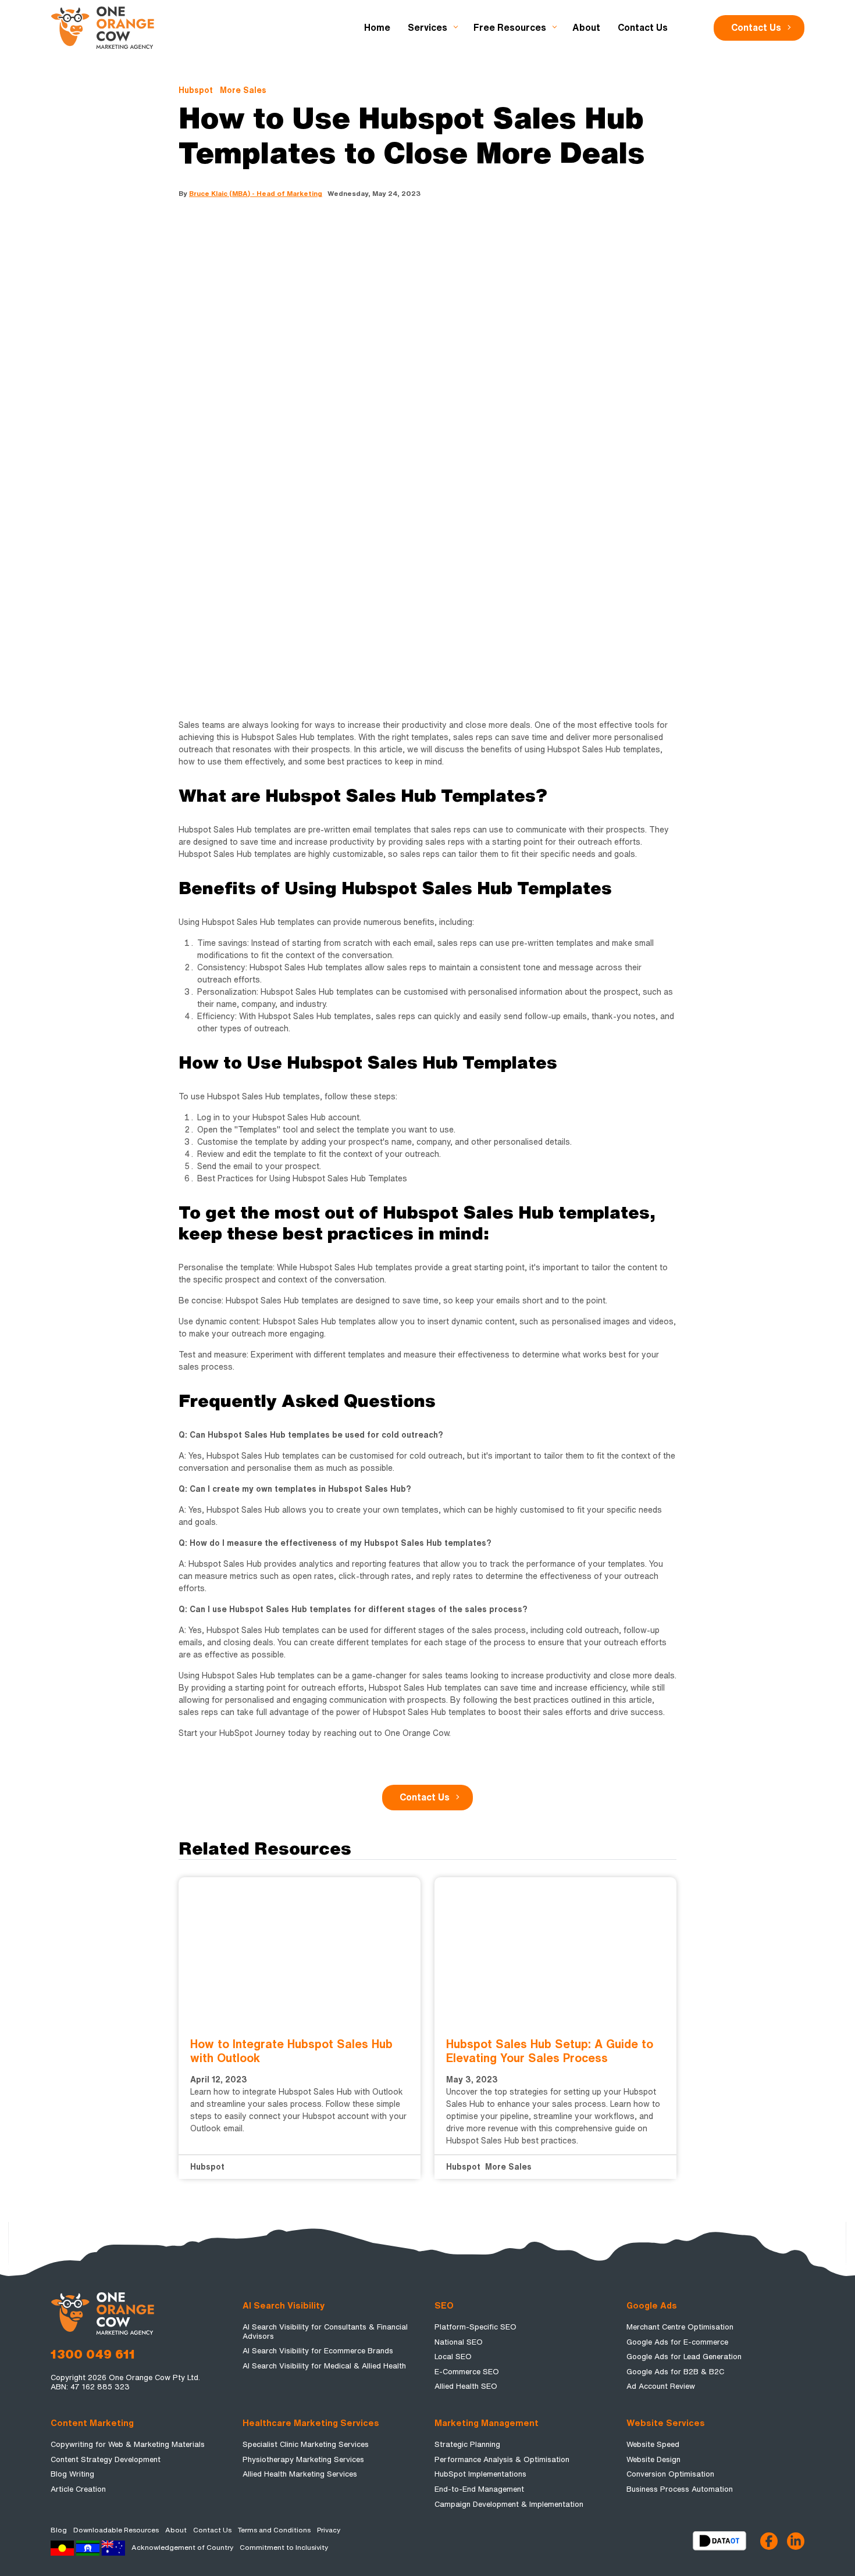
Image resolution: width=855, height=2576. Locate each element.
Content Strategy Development (106, 2459)
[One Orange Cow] (103, 27)
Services (427, 28)
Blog (59, 2530)
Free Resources (510, 28)
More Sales (243, 90)
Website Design (653, 2459)
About (586, 28)
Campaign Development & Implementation (509, 2504)
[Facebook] (769, 2541)
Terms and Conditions (274, 2530)
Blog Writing (72, 2474)
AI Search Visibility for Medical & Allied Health (324, 2366)
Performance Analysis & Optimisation (502, 2459)
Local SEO (453, 2357)
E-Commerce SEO (467, 2372)
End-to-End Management (479, 2489)
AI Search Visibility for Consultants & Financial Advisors (325, 2332)
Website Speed (653, 2444)
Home (377, 28)
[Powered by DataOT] (726, 2541)
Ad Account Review (661, 2386)
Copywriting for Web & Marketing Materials (128, 2444)
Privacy (329, 2530)
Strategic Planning (467, 2444)
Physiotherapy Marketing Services (303, 2459)
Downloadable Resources (116, 2530)
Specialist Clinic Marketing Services (306, 2444)
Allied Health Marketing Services (300, 2474)
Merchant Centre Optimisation (680, 2327)
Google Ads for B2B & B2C (675, 2372)
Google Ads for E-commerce (677, 2342)
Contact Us (756, 28)
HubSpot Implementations (480, 2474)
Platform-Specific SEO (475, 2327)
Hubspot (196, 90)
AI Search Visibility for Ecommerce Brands (318, 2351)
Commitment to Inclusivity (284, 2548)
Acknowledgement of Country (182, 2548)
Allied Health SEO (466, 2386)
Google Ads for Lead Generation (684, 2357)
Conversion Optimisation (670, 2474)
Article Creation (78, 2489)
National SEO (459, 2342)
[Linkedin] (796, 2541)
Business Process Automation (680, 2489)
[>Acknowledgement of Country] (88, 2548)
